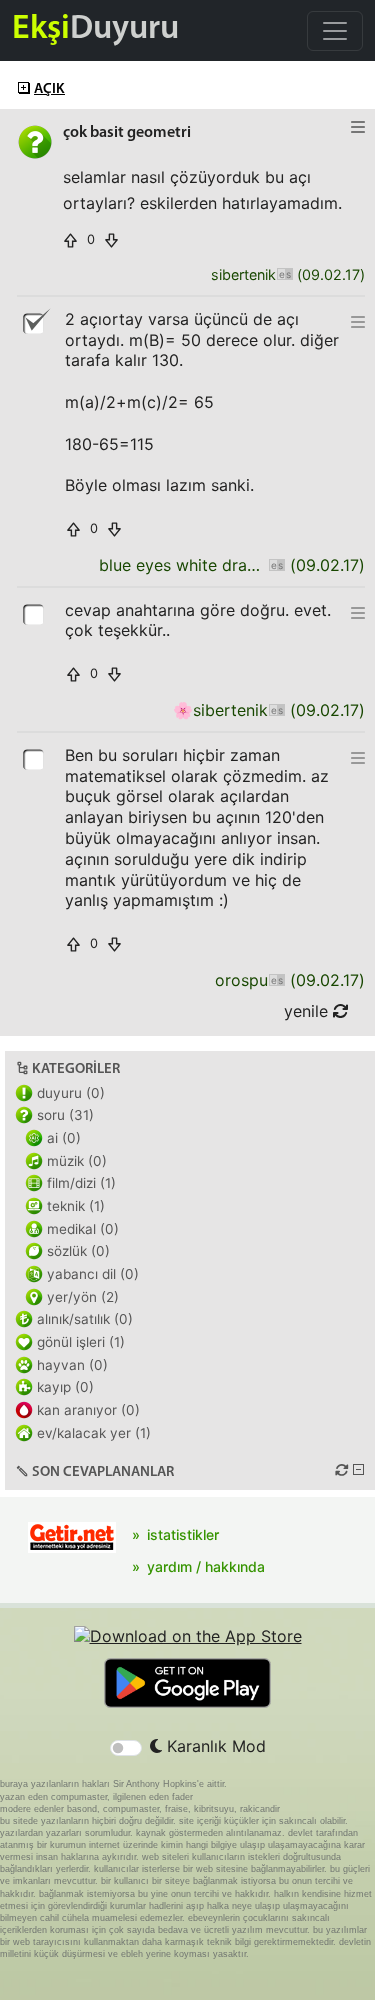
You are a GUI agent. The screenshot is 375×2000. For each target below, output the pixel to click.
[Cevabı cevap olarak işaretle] (35, 613)
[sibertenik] (284, 275)
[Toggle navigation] (335, 31)
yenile (308, 1011)
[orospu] (276, 980)
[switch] (126, 1748)
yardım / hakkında (206, 1566)
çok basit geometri (127, 133)
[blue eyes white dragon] (276, 565)
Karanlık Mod (214, 1746)
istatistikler (183, 1534)
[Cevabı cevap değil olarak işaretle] (35, 322)
